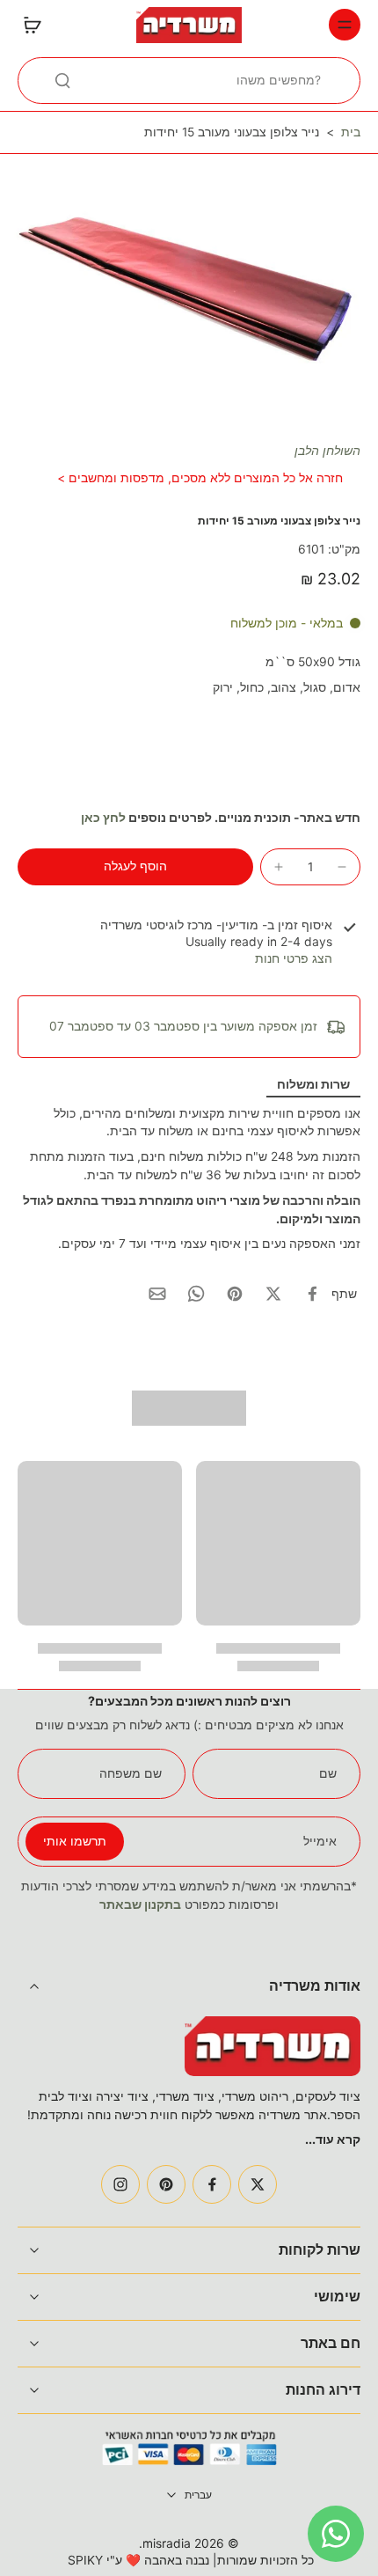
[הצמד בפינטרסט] (235, 1294)
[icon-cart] (37, 25)
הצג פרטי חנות (294, 958)
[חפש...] (62, 80)
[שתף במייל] (157, 1294)
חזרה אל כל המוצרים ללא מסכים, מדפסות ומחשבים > (200, 478)
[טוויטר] (258, 2184)
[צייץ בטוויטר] (273, 1294)
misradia (167, 2543)
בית (351, 132)
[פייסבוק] (212, 2184)
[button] (135, 867)
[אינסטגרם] (120, 2184)
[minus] (342, 867)
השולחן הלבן (327, 451)
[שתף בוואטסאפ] (196, 1294)
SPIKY (85, 2560)
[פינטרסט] (166, 2184)
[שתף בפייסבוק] (312, 1294)
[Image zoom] (189, 281)
